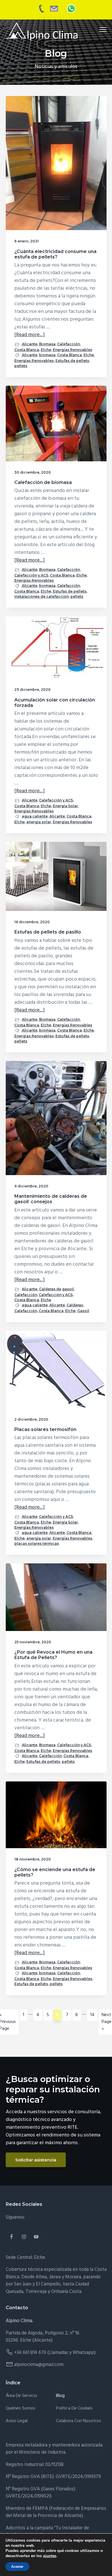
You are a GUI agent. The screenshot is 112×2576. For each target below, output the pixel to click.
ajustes (50, 2556)
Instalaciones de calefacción (41, 596)
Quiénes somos (21, 2409)
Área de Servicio (21, 2396)
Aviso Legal (17, 2421)
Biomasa (47, 344)
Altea (41, 2277)
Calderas (75, 1305)
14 (94, 2016)
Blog (60, 2396)
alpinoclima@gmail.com (39, 2365)
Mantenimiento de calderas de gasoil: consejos (51, 1199)
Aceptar (17, 2567)
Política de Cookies (74, 2409)
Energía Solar (65, 806)
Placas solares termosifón (45, 1429)
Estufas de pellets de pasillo (48, 932)
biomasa (47, 355)
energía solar (39, 822)
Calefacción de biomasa (43, 482)
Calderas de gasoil (56, 1289)
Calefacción (68, 344)
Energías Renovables (73, 350)
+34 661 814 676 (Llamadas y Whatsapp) (55, 2353)
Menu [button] (96, 29)
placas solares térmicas (37, 1543)
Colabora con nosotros (79, 2421)
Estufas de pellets (72, 361)
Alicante (30, 344)
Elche (46, 350)
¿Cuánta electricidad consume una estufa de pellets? (55, 254)
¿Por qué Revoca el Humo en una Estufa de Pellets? (53, 1655)
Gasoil (83, 1311)
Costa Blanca (27, 350)
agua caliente (35, 816)
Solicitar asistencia (36, 2160)
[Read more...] (30, 335)
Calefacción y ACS (31, 575)
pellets (21, 366)
